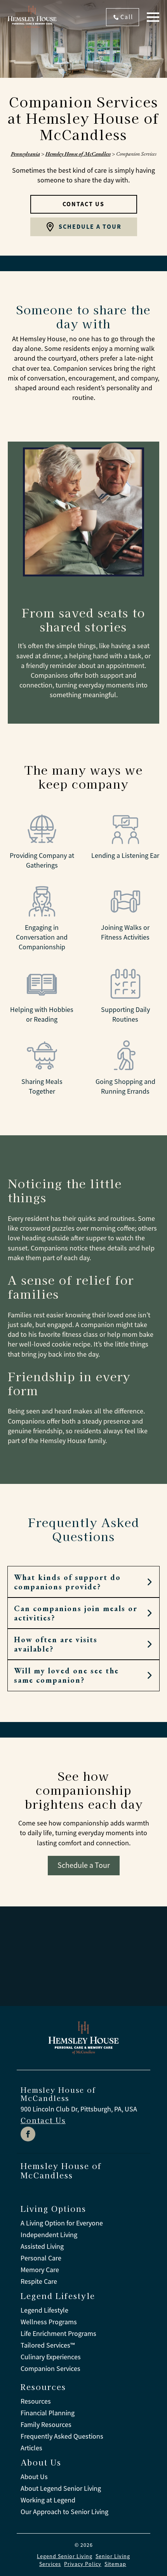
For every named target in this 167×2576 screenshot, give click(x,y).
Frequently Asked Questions (62, 2436)
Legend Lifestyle (44, 2310)
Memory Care (40, 2270)
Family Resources (46, 2425)
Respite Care (39, 2281)
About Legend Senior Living (61, 2488)
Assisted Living (42, 2246)
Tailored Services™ (48, 2345)
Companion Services (50, 2369)
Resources (36, 2401)
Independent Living (49, 2235)
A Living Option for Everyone (62, 2223)
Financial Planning (48, 2413)
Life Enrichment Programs (58, 2334)
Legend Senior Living (65, 2556)
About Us (34, 2477)
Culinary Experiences (51, 2357)
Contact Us (43, 2120)
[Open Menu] (153, 17)
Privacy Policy (83, 2564)
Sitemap (115, 2564)
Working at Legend (48, 2500)
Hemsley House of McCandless (78, 154)
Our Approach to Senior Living (64, 2512)
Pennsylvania (25, 154)
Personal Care (41, 2258)
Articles (31, 2448)
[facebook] (28, 2134)
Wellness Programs (49, 2322)
